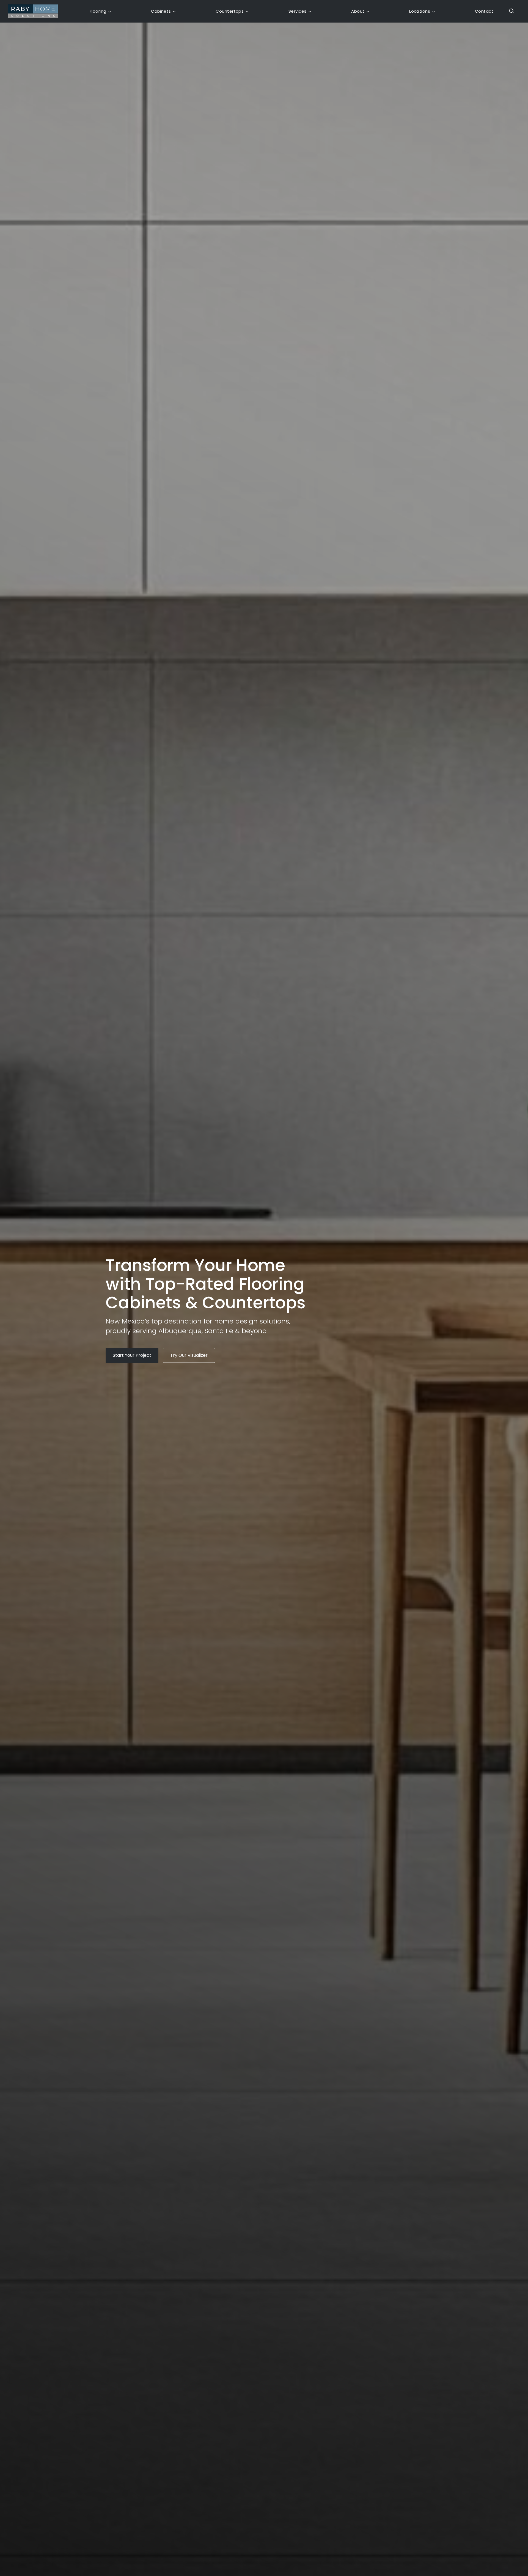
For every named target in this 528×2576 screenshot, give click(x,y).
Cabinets (161, 11)
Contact (484, 11)
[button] (510, 11)
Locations (420, 11)
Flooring (98, 11)
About (358, 11)
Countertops (230, 11)
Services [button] (298, 11)
